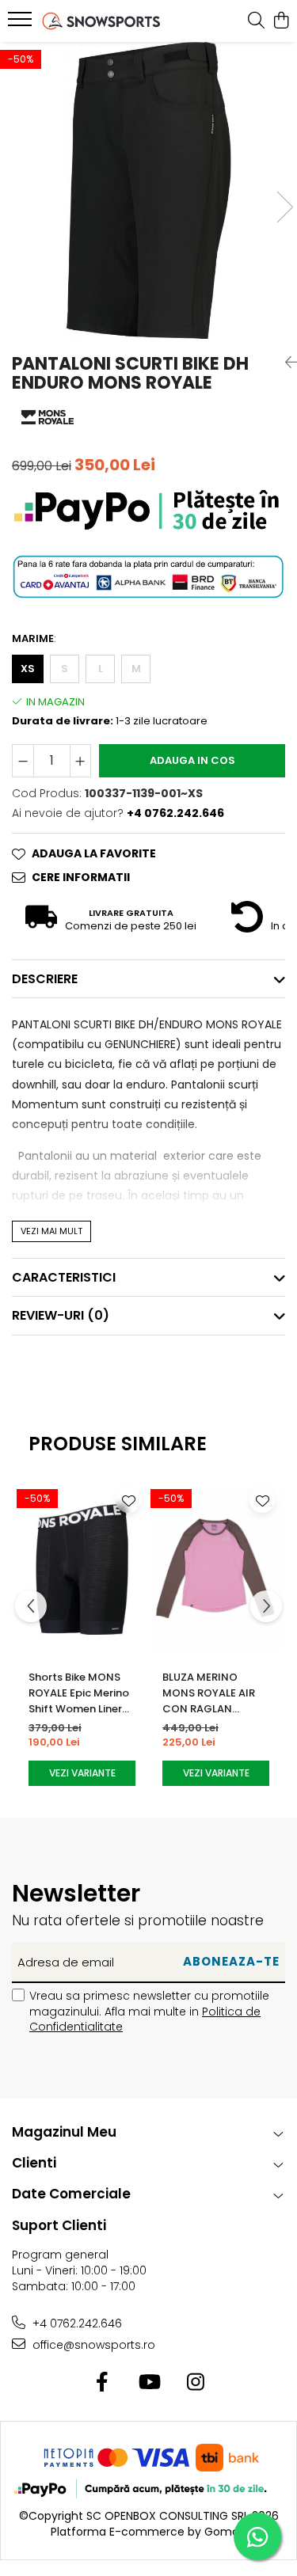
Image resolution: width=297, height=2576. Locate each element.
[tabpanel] (148, 190)
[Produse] (22, 24)
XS (28, 669)
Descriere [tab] (45, 979)
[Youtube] (148, 2383)
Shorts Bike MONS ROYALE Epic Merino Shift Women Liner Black (79, 1693)
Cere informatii (81, 877)
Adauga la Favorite (94, 853)
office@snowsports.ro (92, 2345)
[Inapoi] (285, 363)
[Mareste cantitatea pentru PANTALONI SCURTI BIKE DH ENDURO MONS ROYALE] (81, 761)
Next (284, 207)
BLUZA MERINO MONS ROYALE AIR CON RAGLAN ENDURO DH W (209, 1693)
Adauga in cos (192, 760)
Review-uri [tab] (61, 1315)
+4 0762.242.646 (76, 2323)
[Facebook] (102, 2383)
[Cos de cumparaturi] (281, 21)
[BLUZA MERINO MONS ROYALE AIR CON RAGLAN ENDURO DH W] (216, 1569)
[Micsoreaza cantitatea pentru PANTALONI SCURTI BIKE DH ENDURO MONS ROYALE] (23, 761)
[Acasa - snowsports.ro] (101, 21)
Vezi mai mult (51, 1231)
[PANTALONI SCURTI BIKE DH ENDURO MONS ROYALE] (148, 190)
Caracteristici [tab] (64, 1277)
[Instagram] (195, 2383)
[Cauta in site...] (256, 21)
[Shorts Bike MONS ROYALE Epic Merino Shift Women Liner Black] (82, 1569)
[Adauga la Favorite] (128, 1500)
